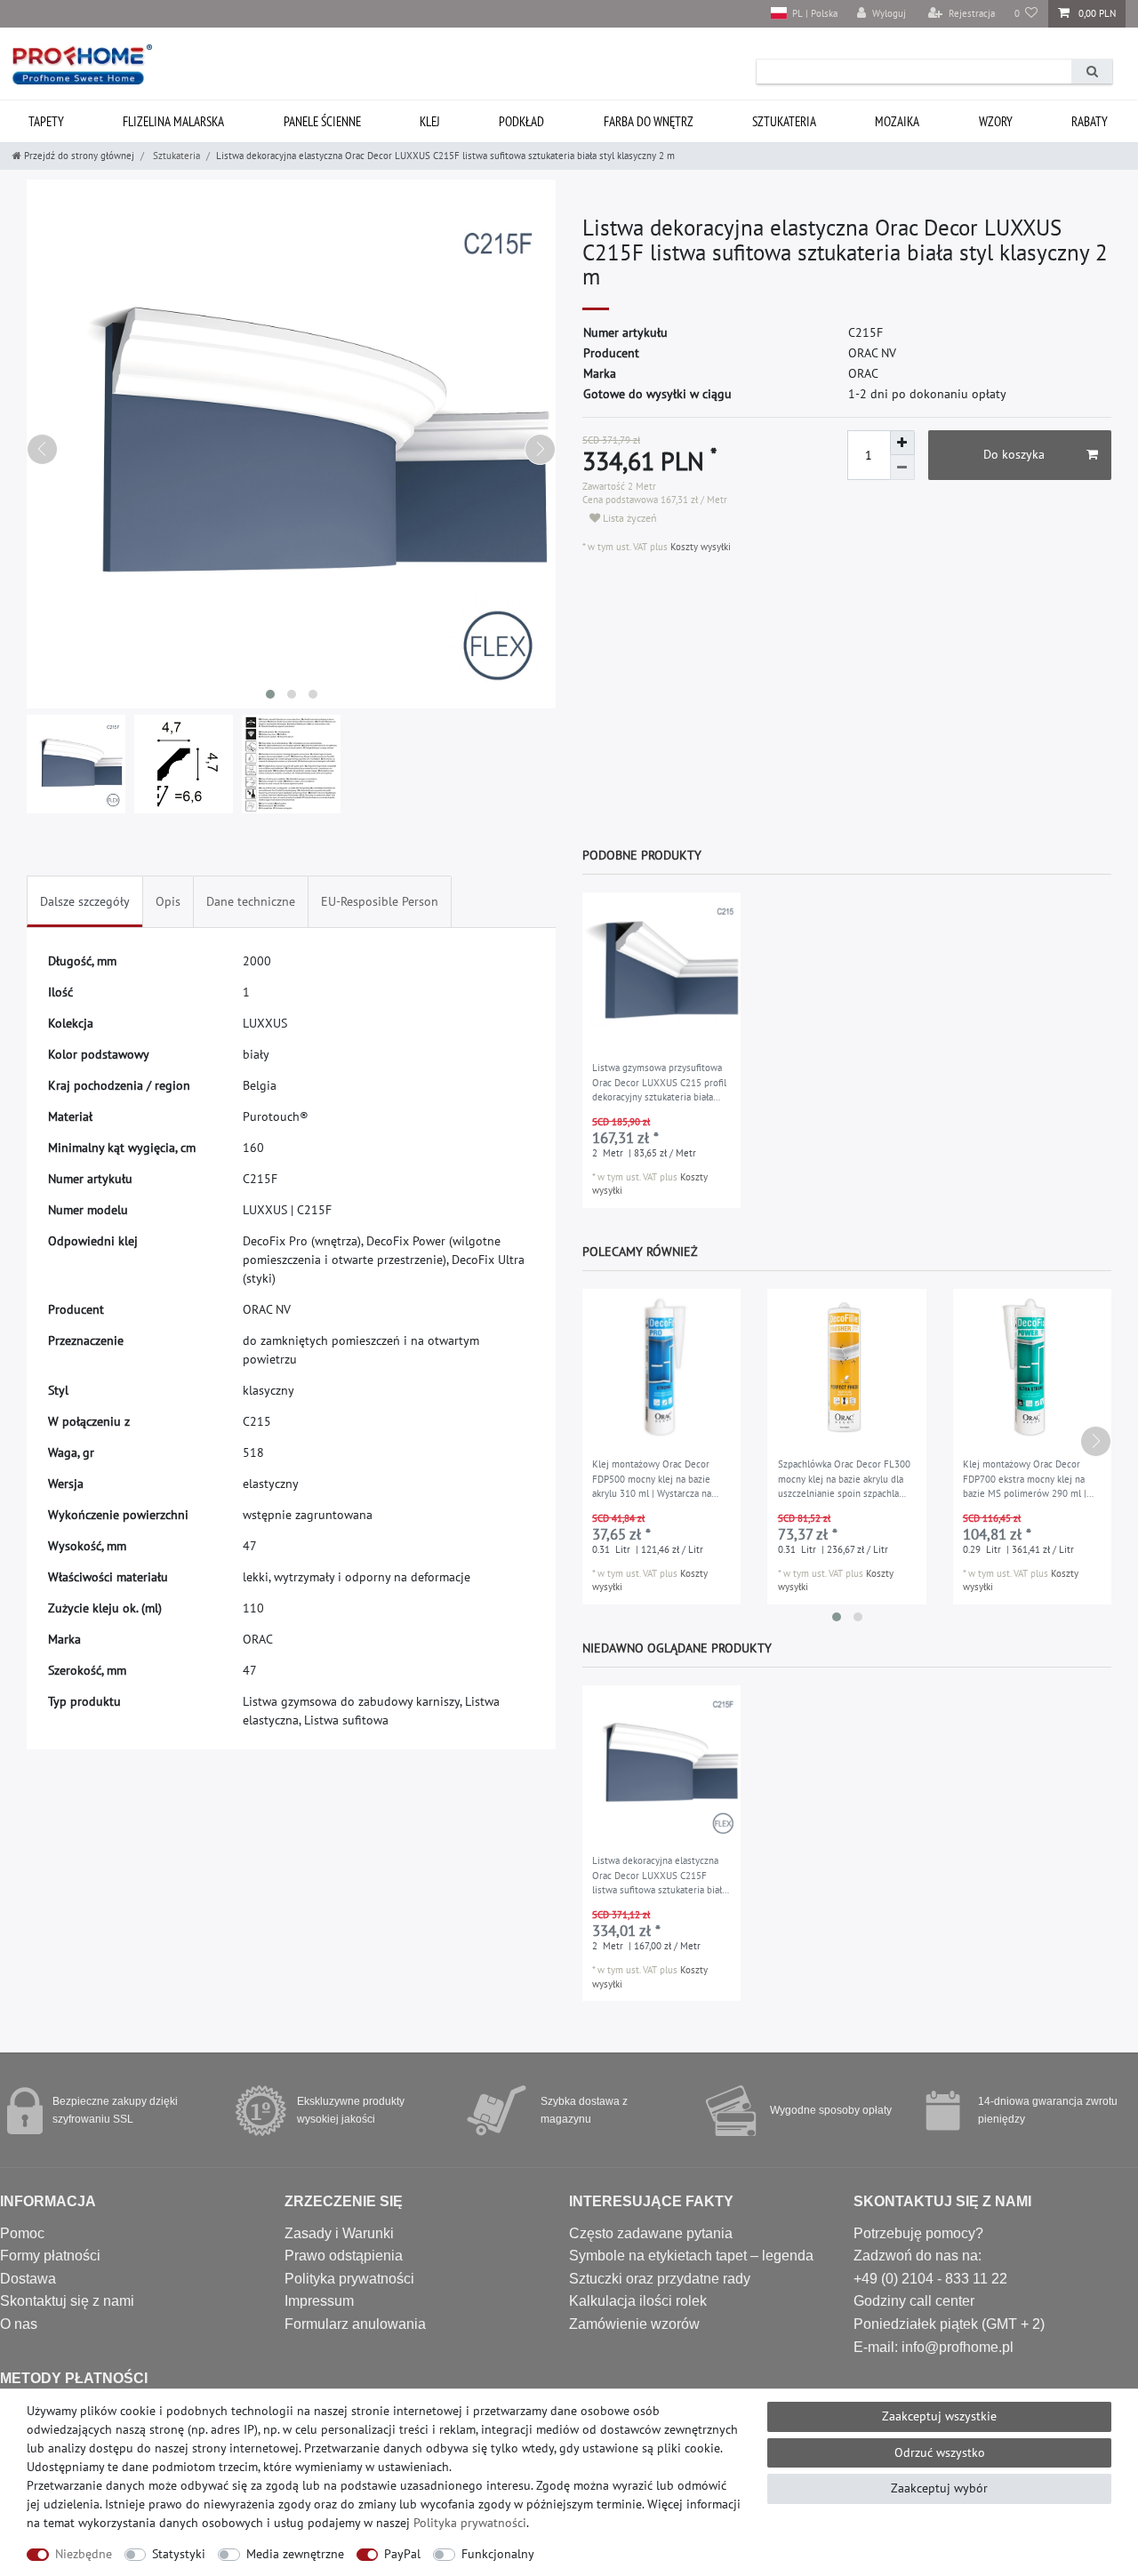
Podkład (521, 121)
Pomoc (22, 2233)
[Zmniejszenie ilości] (902, 468)
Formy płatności (50, 2256)
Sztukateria (784, 121)
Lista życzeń (629, 518)
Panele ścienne (322, 121)
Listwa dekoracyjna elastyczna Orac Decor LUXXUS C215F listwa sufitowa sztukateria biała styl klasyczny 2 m (659, 1876)
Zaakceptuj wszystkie (939, 2416)
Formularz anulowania (355, 2324)
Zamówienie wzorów (634, 2324)
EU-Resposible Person (380, 901)
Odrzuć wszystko (940, 2452)
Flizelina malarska (173, 121)
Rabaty (1090, 121)
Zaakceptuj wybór (939, 2488)
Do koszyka (1014, 454)
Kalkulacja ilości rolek (638, 2301)
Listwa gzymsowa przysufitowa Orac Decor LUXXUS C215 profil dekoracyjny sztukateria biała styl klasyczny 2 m (659, 1084)
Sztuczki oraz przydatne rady (660, 2279)
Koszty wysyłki (699, 547)
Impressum (319, 2301)
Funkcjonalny (498, 2554)
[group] (661, 972)
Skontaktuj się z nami (67, 2301)
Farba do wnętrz (649, 121)
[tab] (85, 902)
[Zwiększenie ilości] (902, 443)
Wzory (996, 121)
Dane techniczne (251, 901)
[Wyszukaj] (1092, 72)
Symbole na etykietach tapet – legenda (691, 2256)
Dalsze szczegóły (85, 901)
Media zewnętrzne (295, 2554)
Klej (430, 121)
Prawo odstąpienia (344, 2256)
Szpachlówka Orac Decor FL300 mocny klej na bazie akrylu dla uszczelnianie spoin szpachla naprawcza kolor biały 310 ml (844, 1480)
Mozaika (897, 121)
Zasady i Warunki (339, 2233)
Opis (168, 901)
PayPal (402, 2554)
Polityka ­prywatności (470, 2523)
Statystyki (179, 2554)
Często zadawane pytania (651, 2233)
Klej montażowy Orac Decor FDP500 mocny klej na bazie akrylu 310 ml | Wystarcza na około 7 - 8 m (652, 1480)
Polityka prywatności (349, 2279)
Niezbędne (84, 2554)
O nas (19, 2324)
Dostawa (28, 2279)
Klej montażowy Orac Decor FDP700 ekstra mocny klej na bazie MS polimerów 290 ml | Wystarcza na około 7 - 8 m (1025, 1480)
